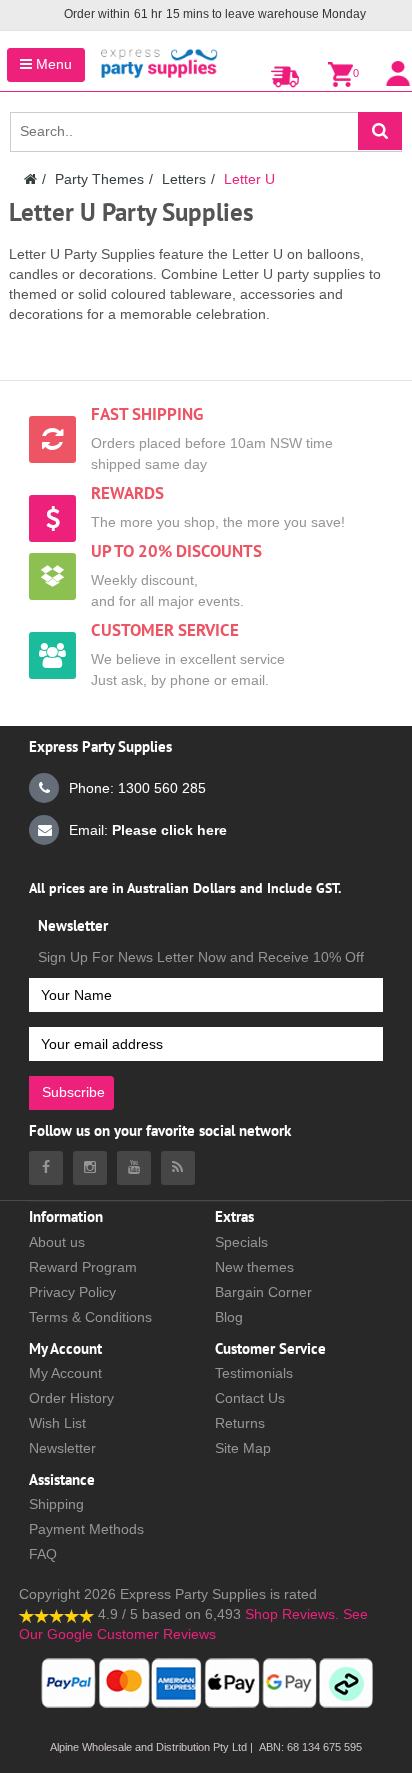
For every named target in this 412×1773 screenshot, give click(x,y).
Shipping (56, 1504)
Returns (240, 1423)
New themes (254, 1267)
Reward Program (83, 1267)
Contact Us (250, 1398)
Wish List (57, 1423)
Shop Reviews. (292, 1614)
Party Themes (99, 179)
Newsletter (62, 1448)
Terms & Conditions (90, 1317)
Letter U (249, 179)
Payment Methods (86, 1529)
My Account (65, 1373)
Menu (52, 64)
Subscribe (73, 1092)
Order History (71, 1398)
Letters (184, 179)
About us (57, 1242)
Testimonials (254, 1373)
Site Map (243, 1448)
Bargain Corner (263, 1292)
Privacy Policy (72, 1292)
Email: (148, 830)
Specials (241, 1242)
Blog (229, 1317)
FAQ (43, 1554)
